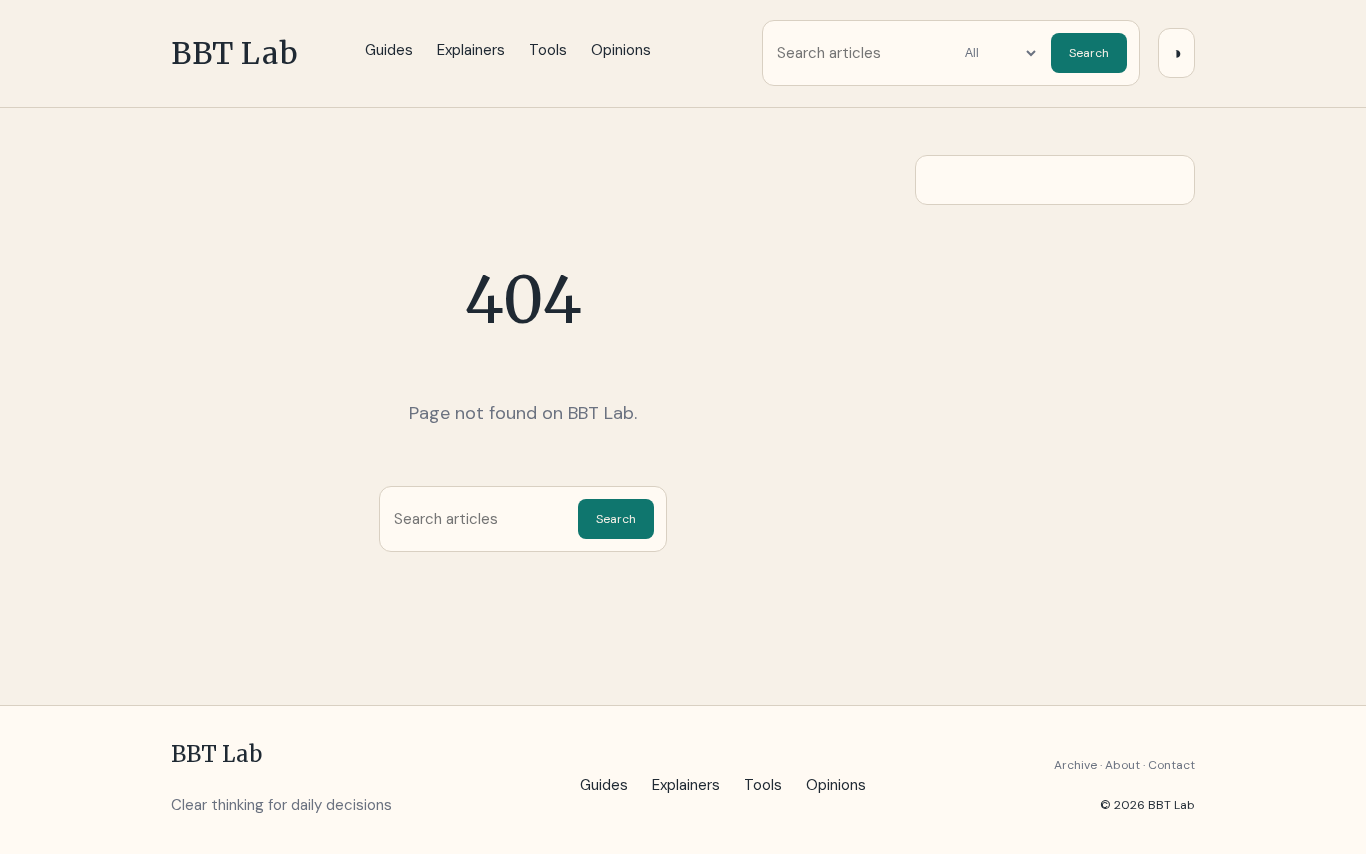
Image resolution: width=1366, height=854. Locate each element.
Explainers (471, 50)
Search (1089, 53)
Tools (548, 50)
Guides (389, 50)
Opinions (621, 50)
